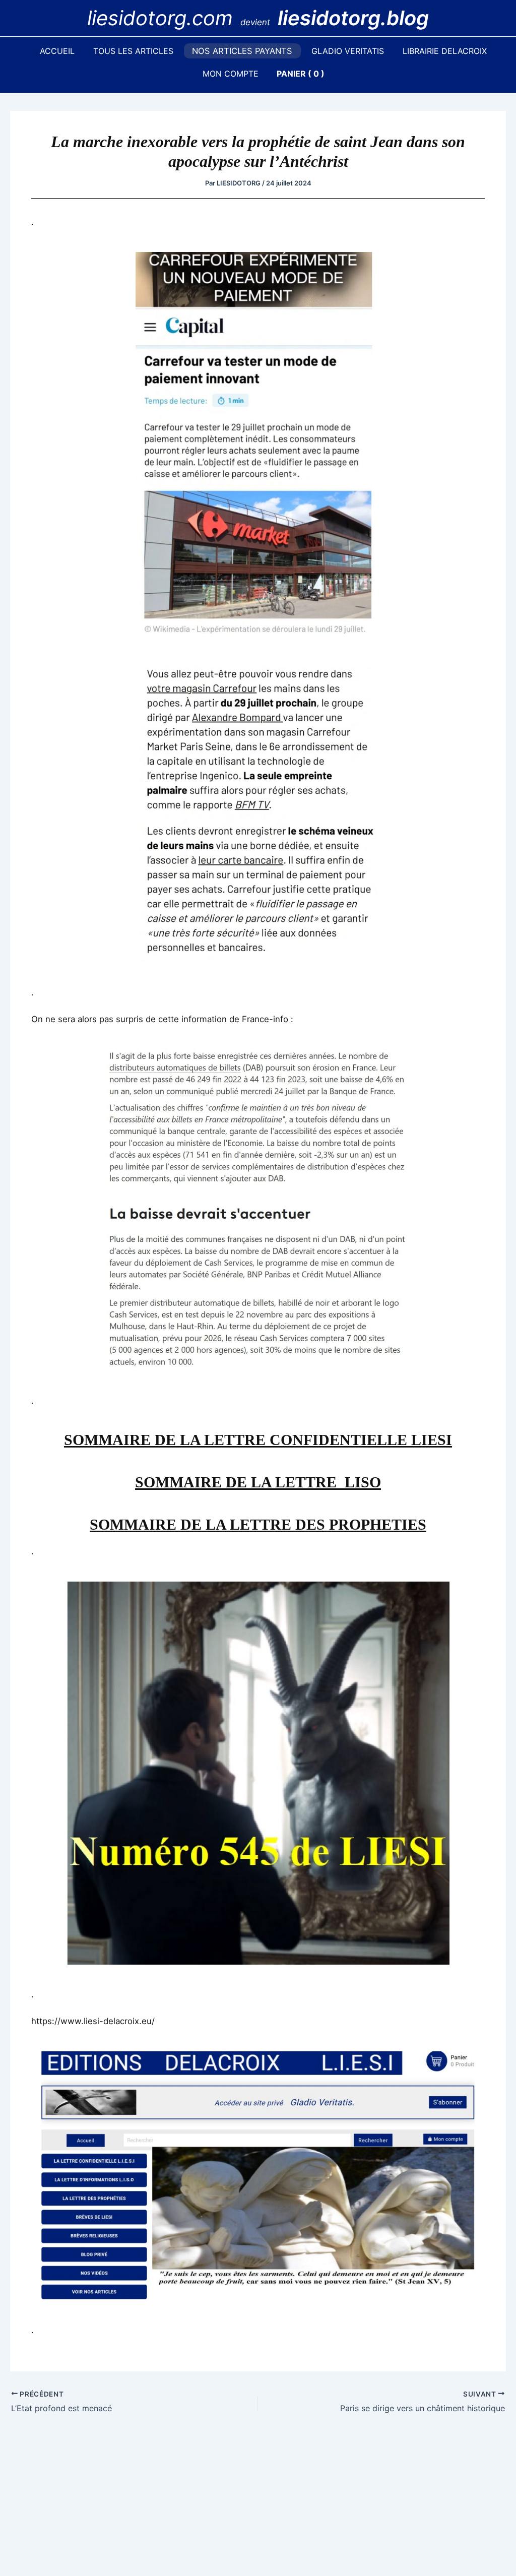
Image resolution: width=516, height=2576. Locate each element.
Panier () (301, 74)
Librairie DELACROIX (445, 51)
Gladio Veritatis (348, 51)
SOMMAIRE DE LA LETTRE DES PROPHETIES (258, 1524)
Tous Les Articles (133, 51)
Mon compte (231, 74)
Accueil (57, 51)
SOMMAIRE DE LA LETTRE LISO (258, 1482)
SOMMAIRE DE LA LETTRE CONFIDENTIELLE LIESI (258, 1440)
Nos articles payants (242, 51)
